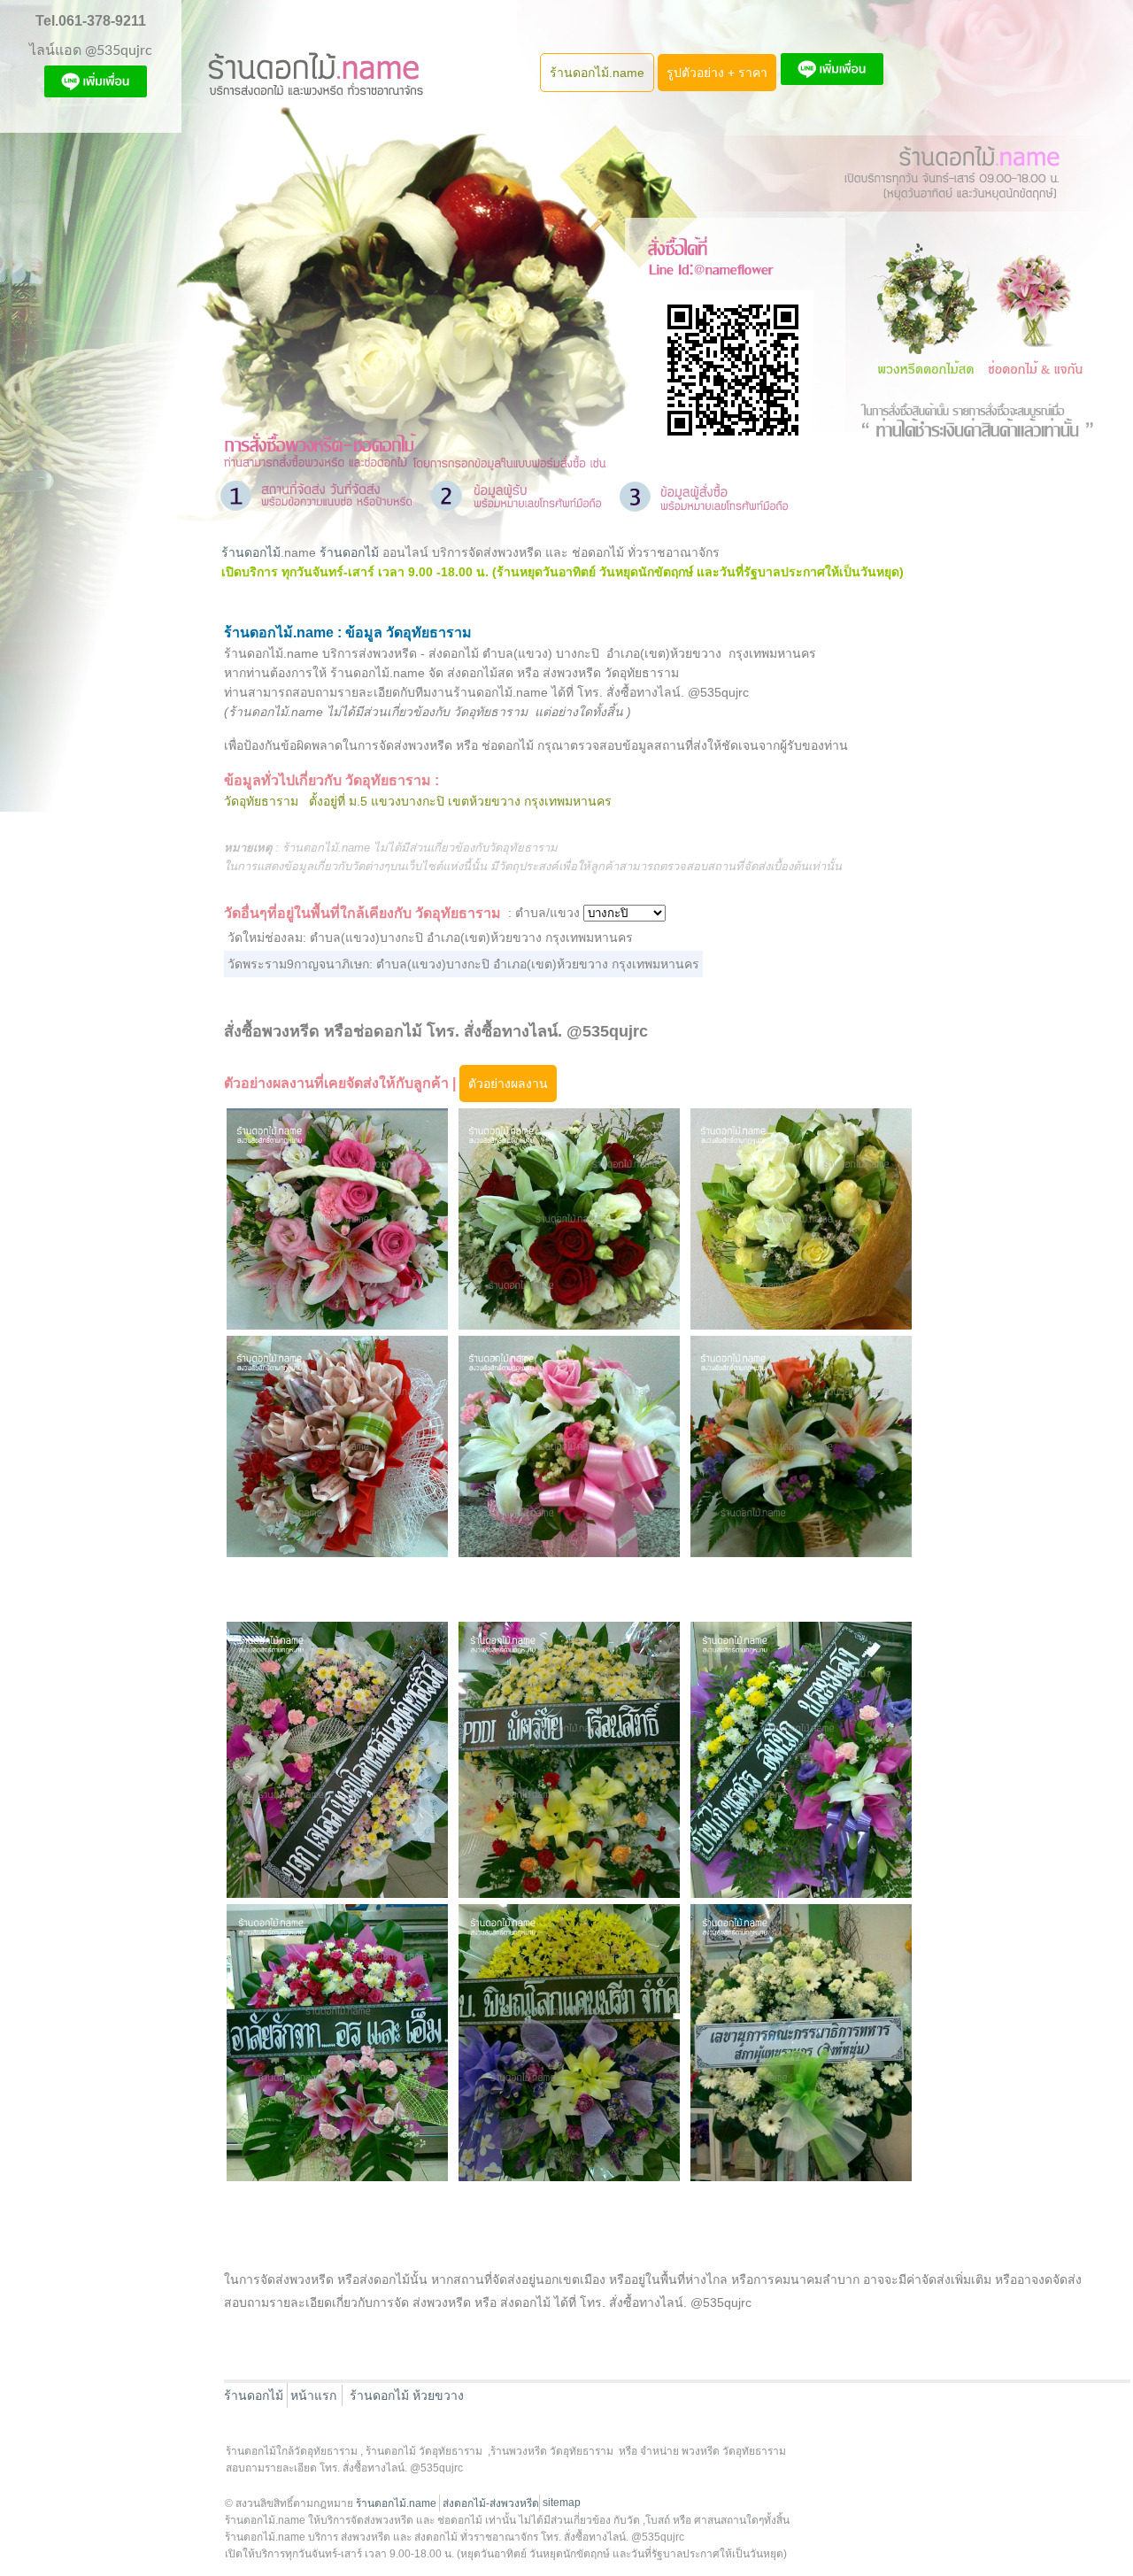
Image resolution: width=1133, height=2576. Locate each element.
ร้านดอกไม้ (251, 552)
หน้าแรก (313, 2395)
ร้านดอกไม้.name (597, 73)
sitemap (562, 2503)
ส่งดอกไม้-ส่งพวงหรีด (491, 2503)
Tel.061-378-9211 (91, 21)
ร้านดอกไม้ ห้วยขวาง (407, 2395)
